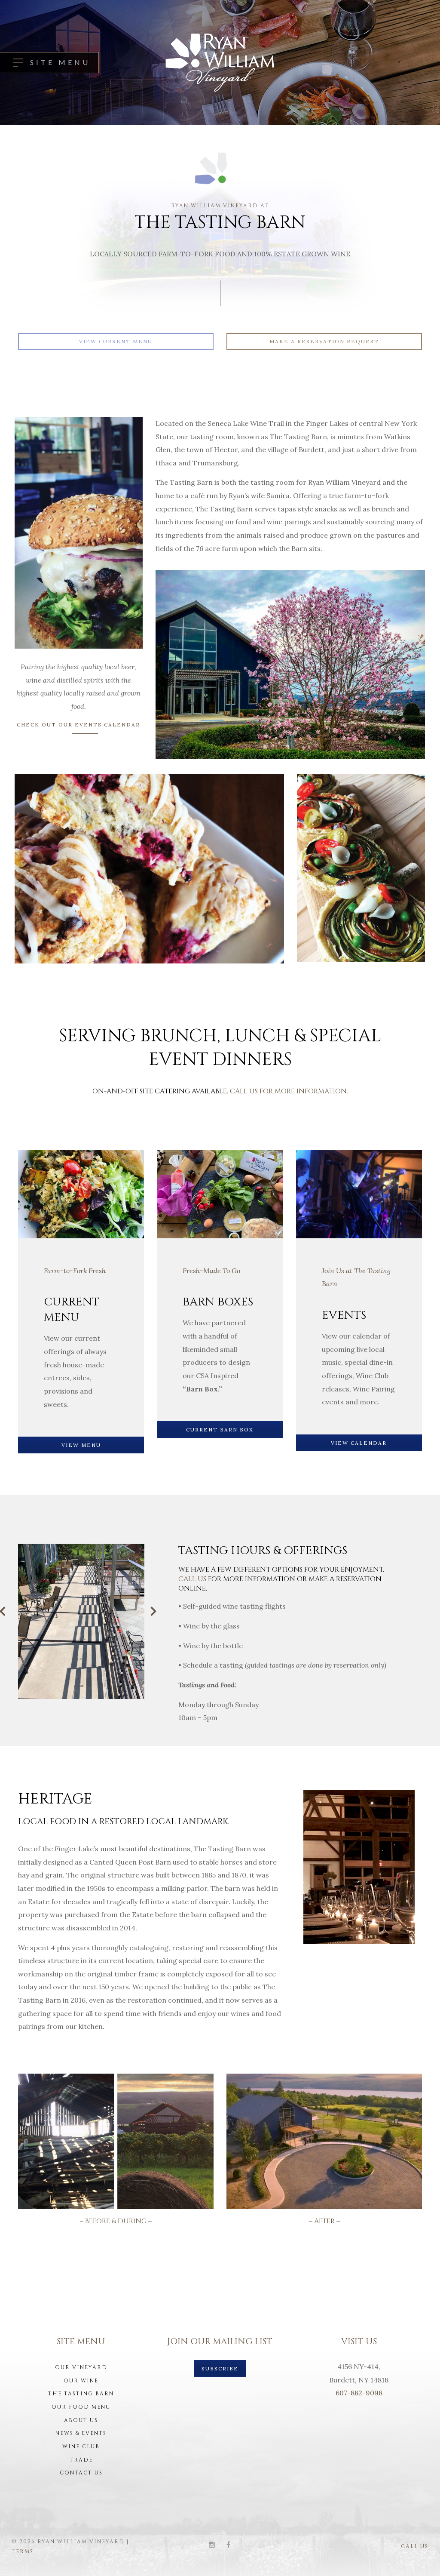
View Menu (81, 1445)
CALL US (193, 1579)
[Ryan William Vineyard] (220, 63)
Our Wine (81, 2381)
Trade (81, 2460)
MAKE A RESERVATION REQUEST (324, 341)
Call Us (415, 2546)
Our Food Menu (81, 2407)
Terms (23, 2551)
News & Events (81, 2433)
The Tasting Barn (81, 2394)
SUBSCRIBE (220, 2368)
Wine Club (81, 2447)
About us (81, 2420)
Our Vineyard (81, 2367)
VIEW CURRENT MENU (116, 341)
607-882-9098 (359, 2393)
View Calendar (359, 1443)
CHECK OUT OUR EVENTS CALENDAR (78, 725)
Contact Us (81, 2473)
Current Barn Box (220, 1430)
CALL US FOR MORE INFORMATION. (289, 1091)
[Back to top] (420, 2556)
